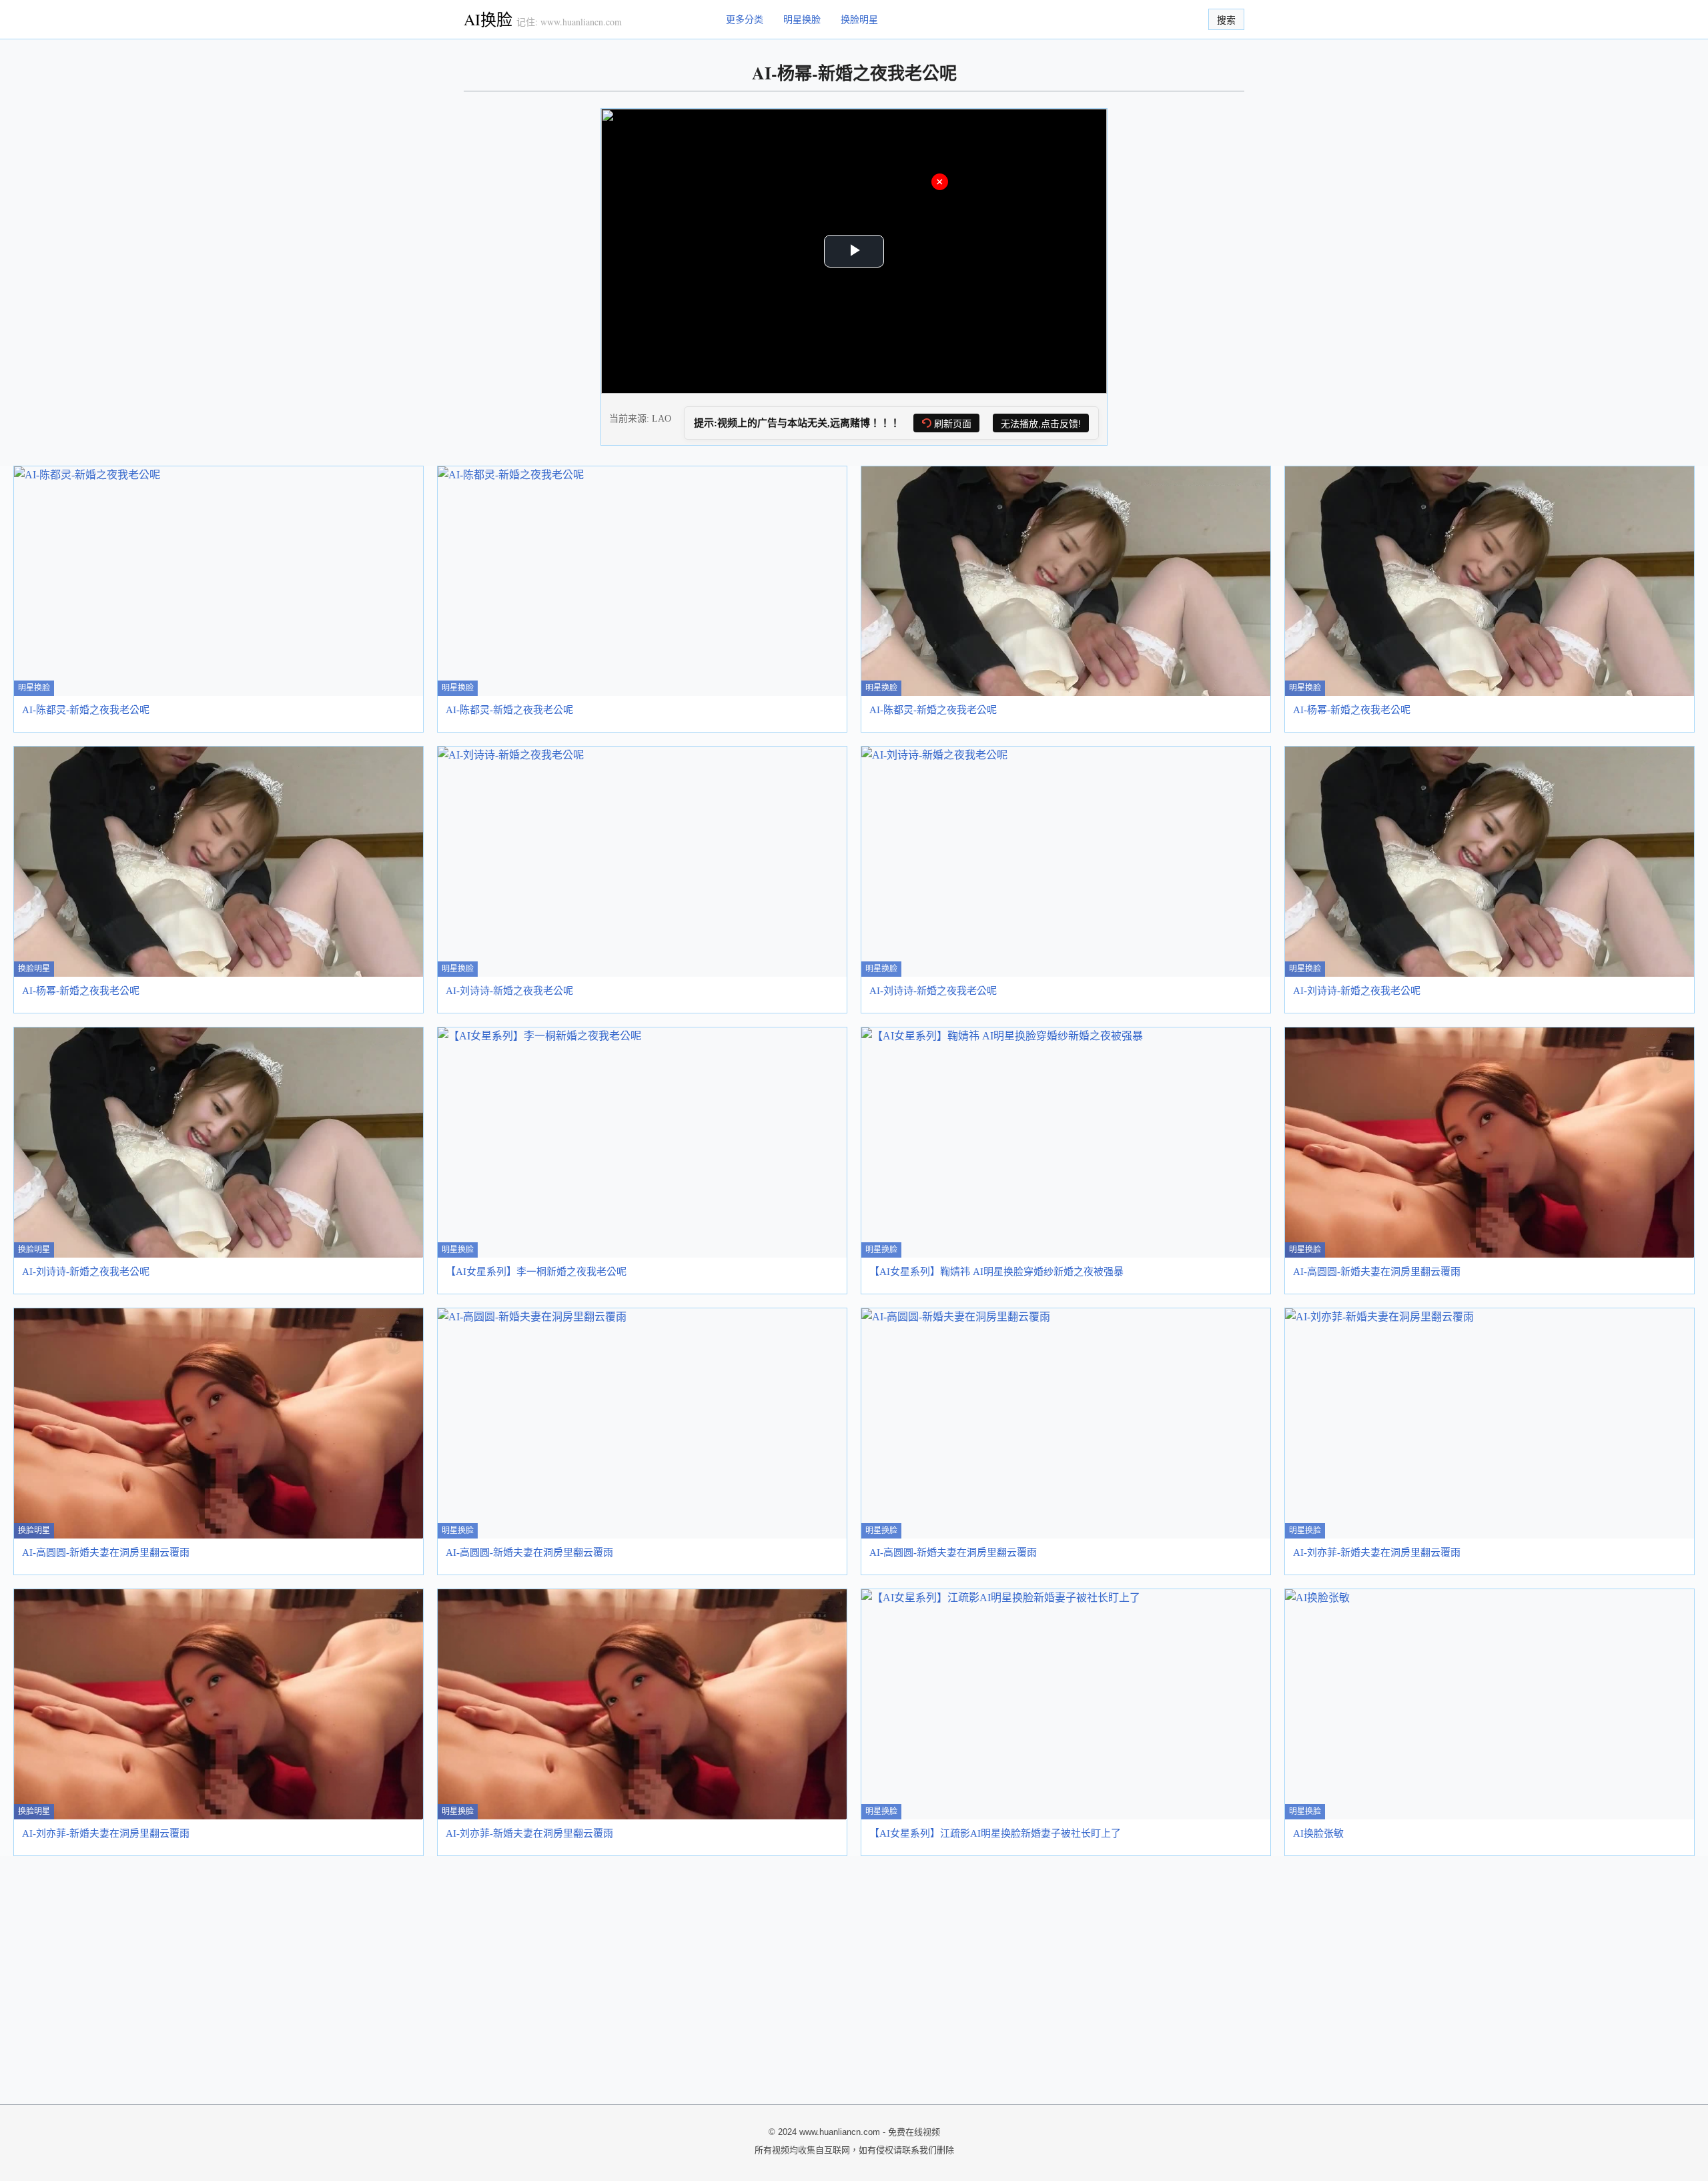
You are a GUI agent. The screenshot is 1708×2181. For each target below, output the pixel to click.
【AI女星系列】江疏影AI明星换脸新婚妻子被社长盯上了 (995, 1833)
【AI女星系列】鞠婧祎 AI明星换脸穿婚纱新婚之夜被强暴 (996, 1272)
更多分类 (745, 19)
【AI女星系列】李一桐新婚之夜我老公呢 (536, 1272)
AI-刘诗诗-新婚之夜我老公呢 (509, 991)
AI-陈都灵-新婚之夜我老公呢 (86, 710)
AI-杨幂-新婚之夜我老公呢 (1352, 710)
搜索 (1226, 20)
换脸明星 (859, 19)
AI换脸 (488, 19)
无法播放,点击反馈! (1041, 424)
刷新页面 (953, 424)
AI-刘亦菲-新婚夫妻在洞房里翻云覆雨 (1377, 1553)
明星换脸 (802, 19)
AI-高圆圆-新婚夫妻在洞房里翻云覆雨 (1377, 1272)
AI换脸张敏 (1318, 1833)
